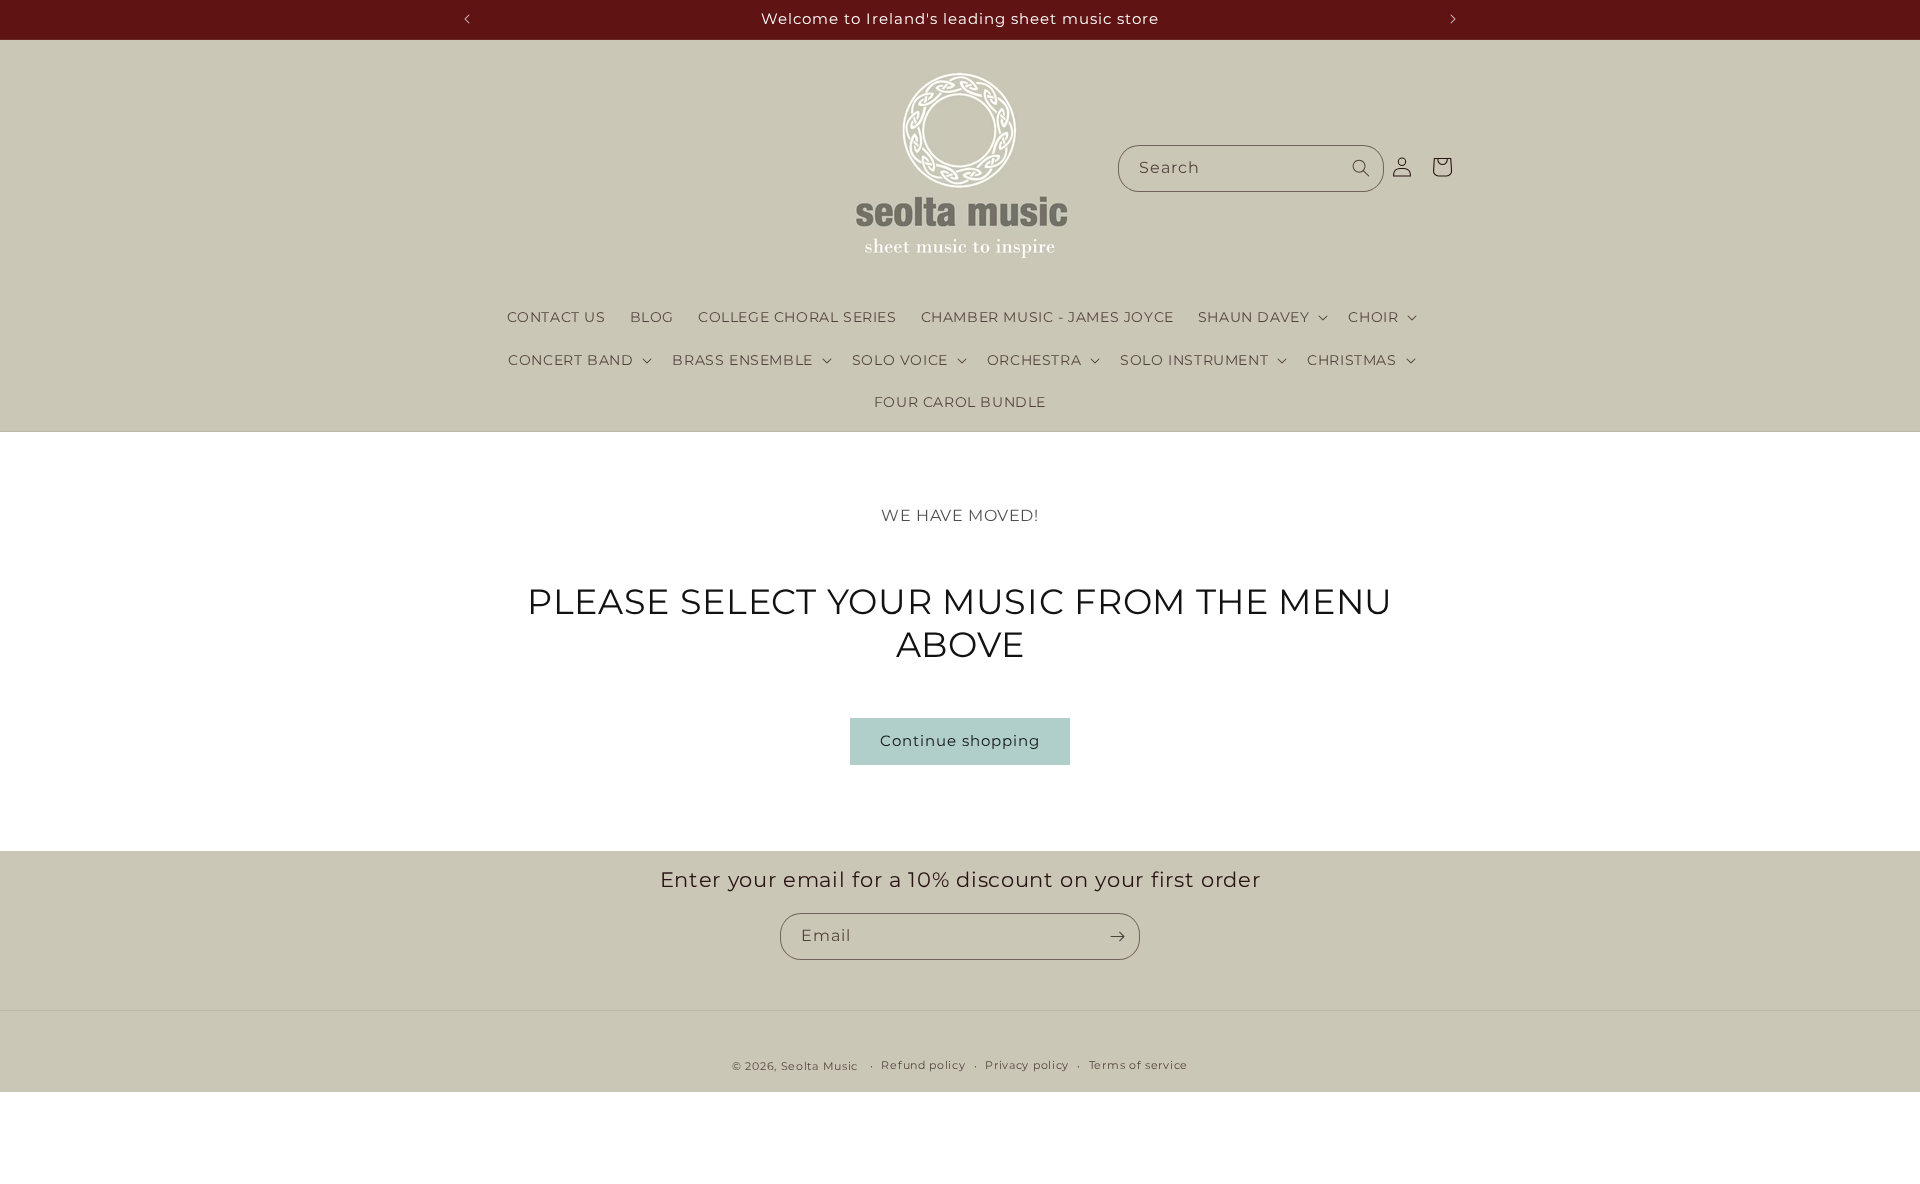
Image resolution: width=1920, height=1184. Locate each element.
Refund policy (923, 1066)
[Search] (1361, 168)
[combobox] (1251, 168)
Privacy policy (1027, 1066)
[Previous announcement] (467, 19)
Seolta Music (819, 1066)
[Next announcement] (1453, 19)
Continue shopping (960, 740)
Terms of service (1138, 1066)
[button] (1261, 317)
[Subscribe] (1117, 936)
